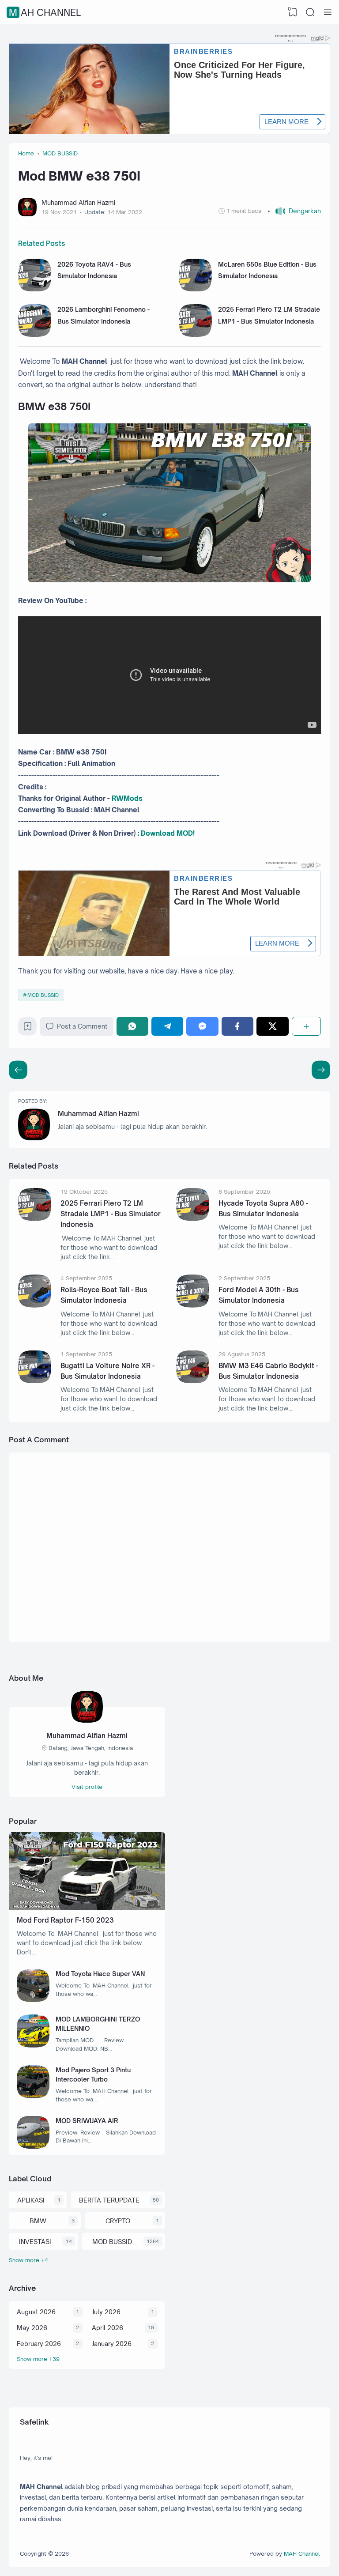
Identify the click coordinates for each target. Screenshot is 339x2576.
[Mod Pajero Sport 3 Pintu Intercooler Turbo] (33, 2096)
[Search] (310, 12)
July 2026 (106, 2312)
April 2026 (107, 2328)
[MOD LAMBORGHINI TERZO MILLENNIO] (33, 2045)
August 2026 (36, 2312)
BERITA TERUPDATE (109, 2200)
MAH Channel (45, 12)
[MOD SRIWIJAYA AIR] (33, 2146)
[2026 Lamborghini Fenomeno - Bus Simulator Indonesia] (35, 334)
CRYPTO (118, 2221)
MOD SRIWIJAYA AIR (87, 2121)
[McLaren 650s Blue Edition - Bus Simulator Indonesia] (195, 289)
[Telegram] (167, 1026)
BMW (38, 2221)
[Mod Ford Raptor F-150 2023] (87, 1908)
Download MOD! (168, 833)
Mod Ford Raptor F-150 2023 (65, 1920)
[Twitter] (272, 1026)
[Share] (306, 1026)
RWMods (127, 798)
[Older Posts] (18, 1070)
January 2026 (112, 2344)
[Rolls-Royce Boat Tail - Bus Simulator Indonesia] (35, 1305)
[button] (294, 211)
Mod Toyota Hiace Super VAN (100, 1974)
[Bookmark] (28, 1028)
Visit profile (87, 1787)
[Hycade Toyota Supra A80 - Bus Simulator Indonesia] (193, 1219)
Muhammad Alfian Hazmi (98, 1114)
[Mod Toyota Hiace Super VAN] (33, 2000)
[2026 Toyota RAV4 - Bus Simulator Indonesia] (35, 289)
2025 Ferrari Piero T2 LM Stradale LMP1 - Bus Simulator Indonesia (111, 1214)
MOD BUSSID (43, 995)
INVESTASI (35, 2242)
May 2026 (32, 2328)
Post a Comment (82, 1026)
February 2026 (39, 2344)
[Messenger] (202, 1026)
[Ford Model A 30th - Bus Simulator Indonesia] (193, 1305)
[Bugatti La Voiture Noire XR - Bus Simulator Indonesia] (35, 1381)
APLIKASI (31, 2200)
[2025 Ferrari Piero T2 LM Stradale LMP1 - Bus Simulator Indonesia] (195, 334)
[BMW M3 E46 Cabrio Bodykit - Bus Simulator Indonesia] (193, 1381)
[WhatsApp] (132, 1026)
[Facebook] (237, 1026)
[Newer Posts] (321, 1070)
